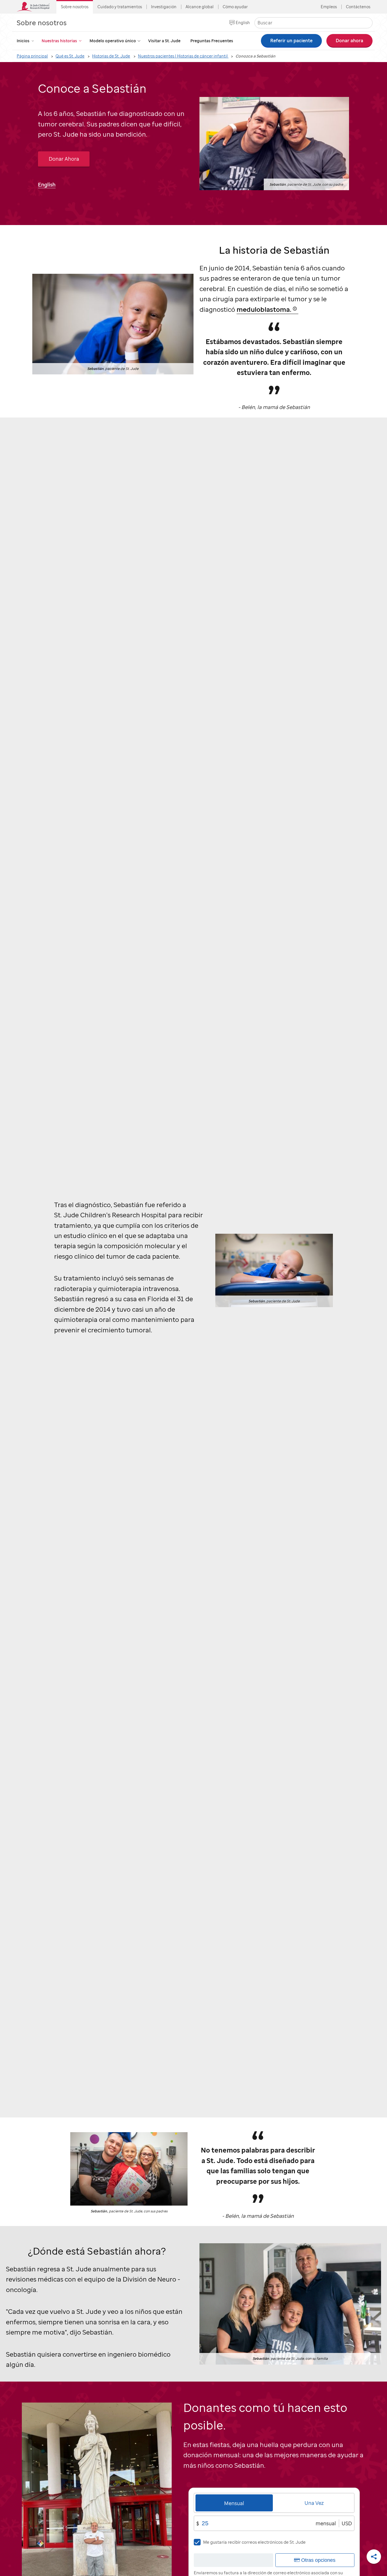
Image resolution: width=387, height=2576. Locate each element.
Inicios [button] (23, 41)
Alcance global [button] (200, 7)
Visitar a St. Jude (164, 41)
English (243, 23)
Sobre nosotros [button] (75, 7)
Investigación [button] (164, 7)
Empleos (329, 7)
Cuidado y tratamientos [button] (120, 7)
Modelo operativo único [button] (113, 41)
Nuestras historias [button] (59, 41)
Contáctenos (358, 7)
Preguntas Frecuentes (212, 41)
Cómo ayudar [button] (235, 7)
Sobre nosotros (42, 23)
